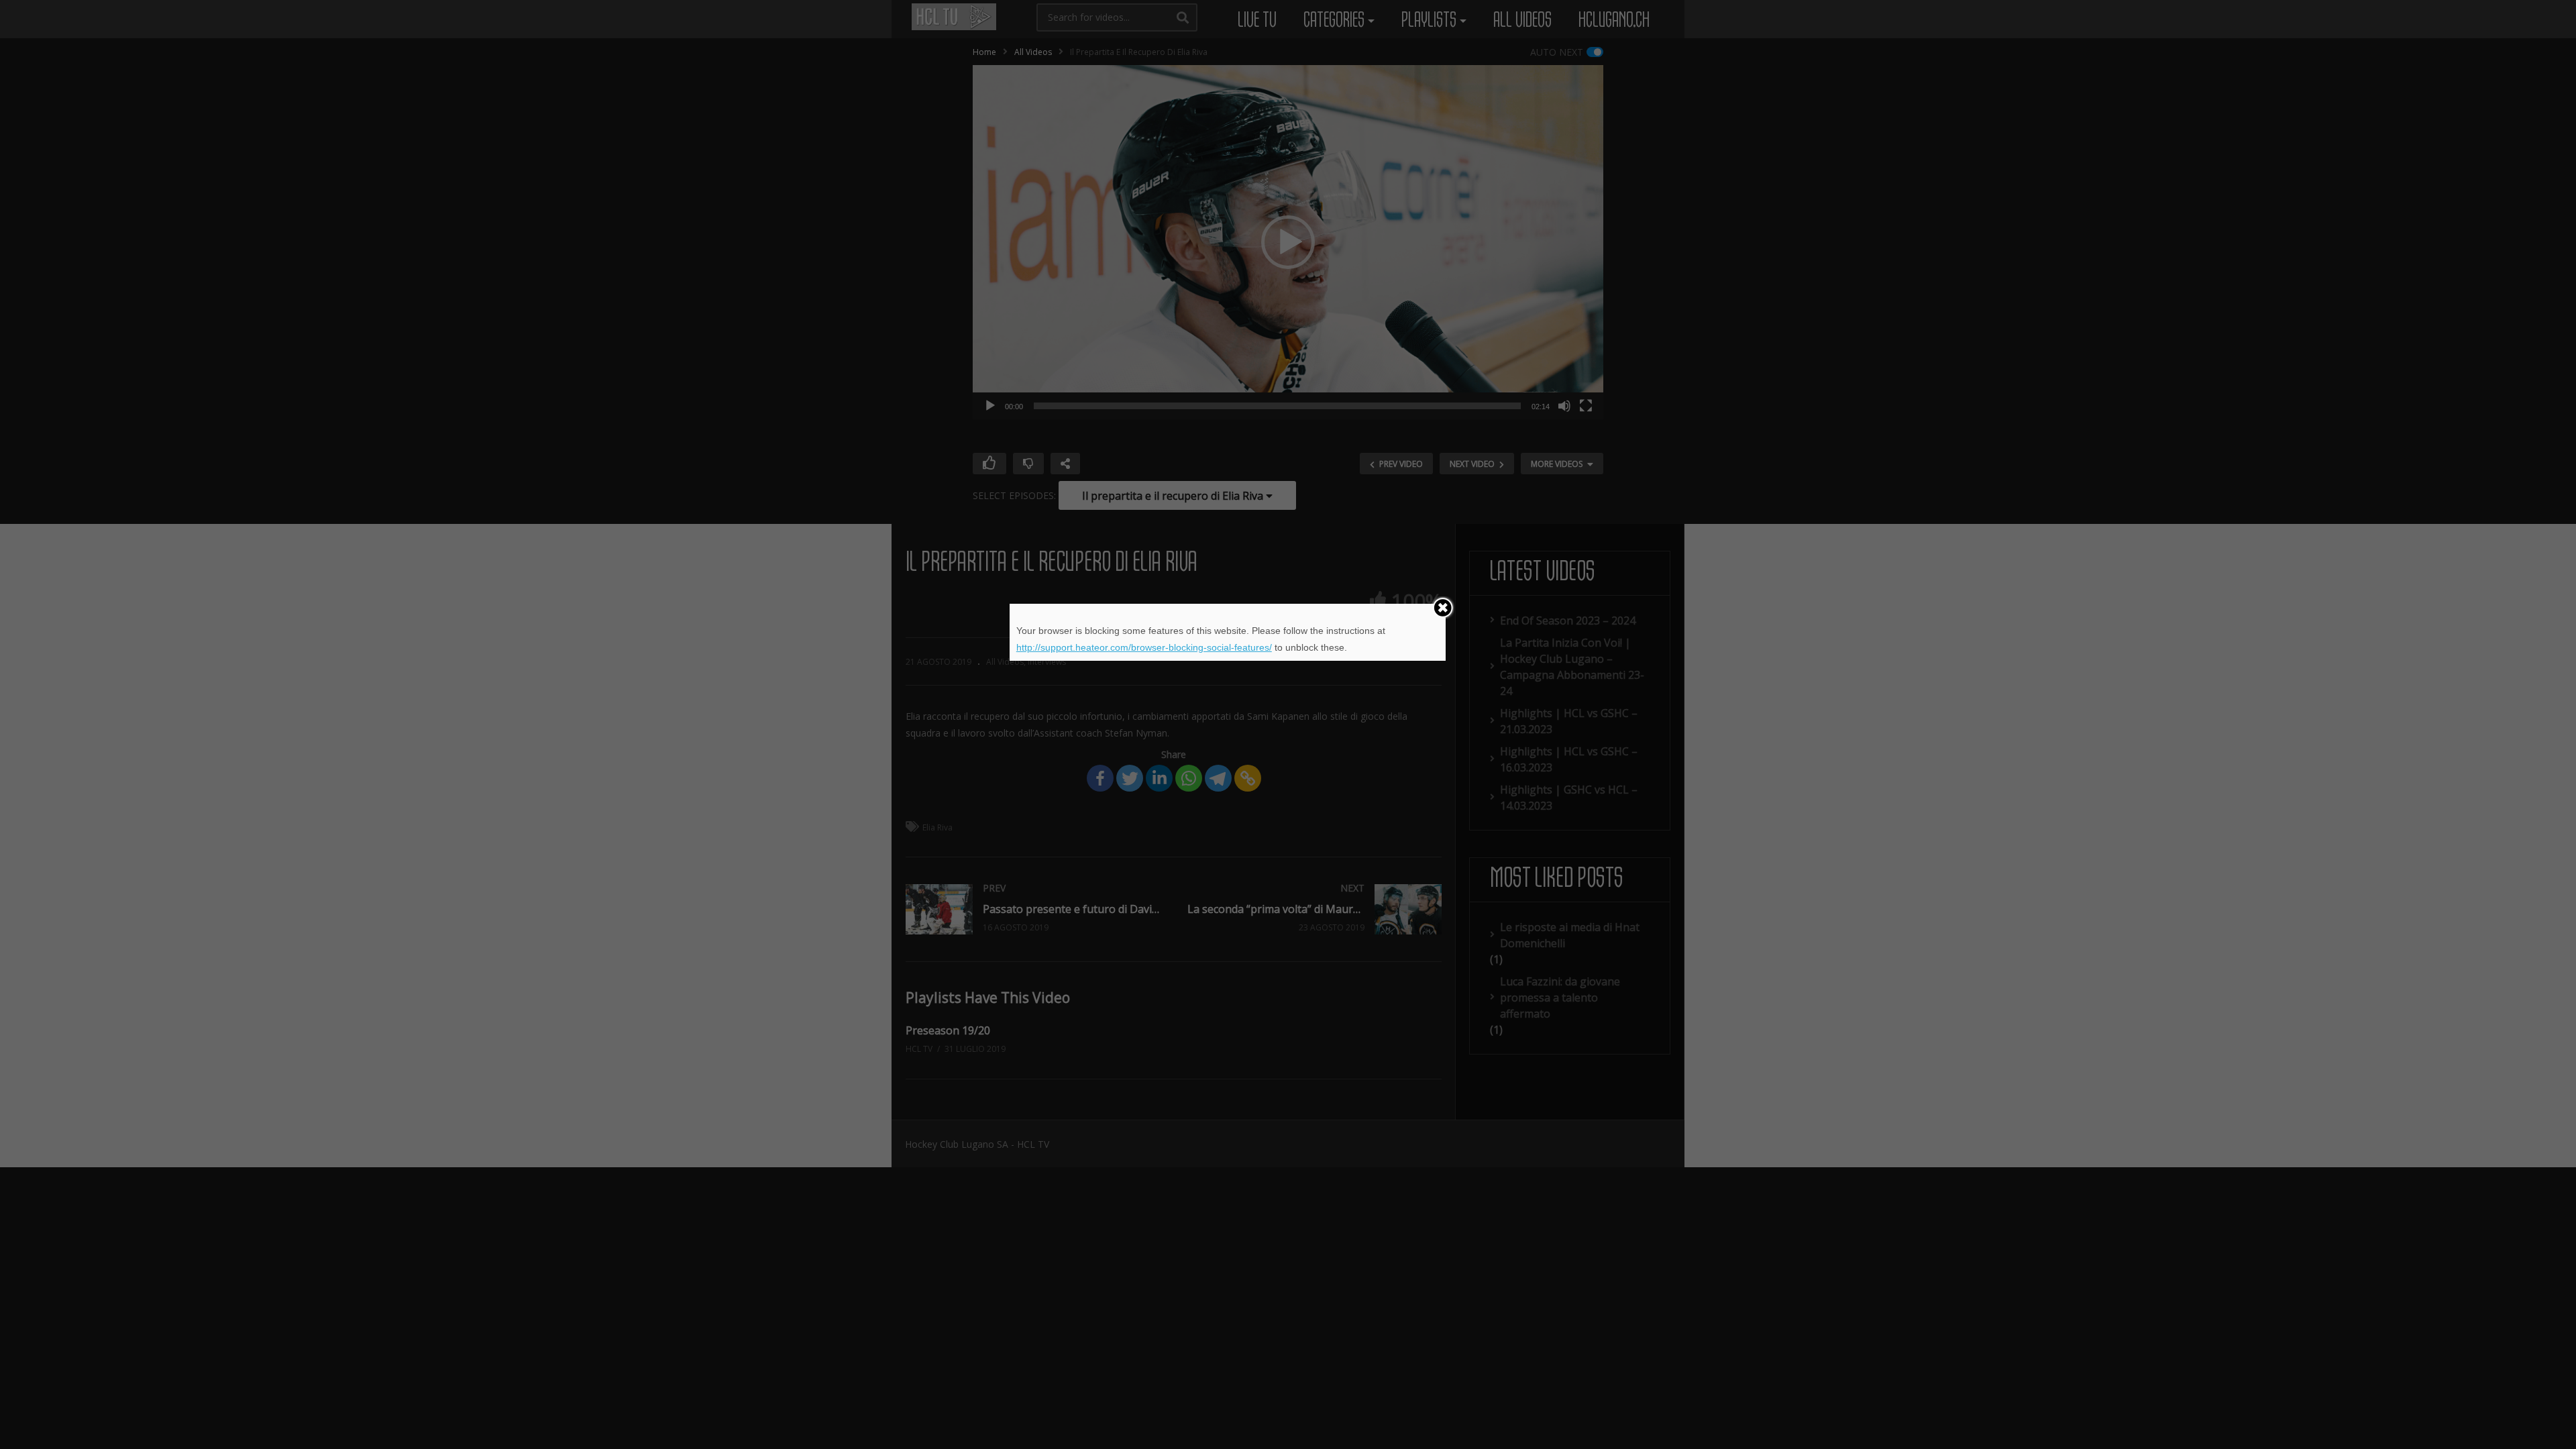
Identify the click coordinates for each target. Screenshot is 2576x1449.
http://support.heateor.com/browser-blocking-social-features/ (1144, 647)
